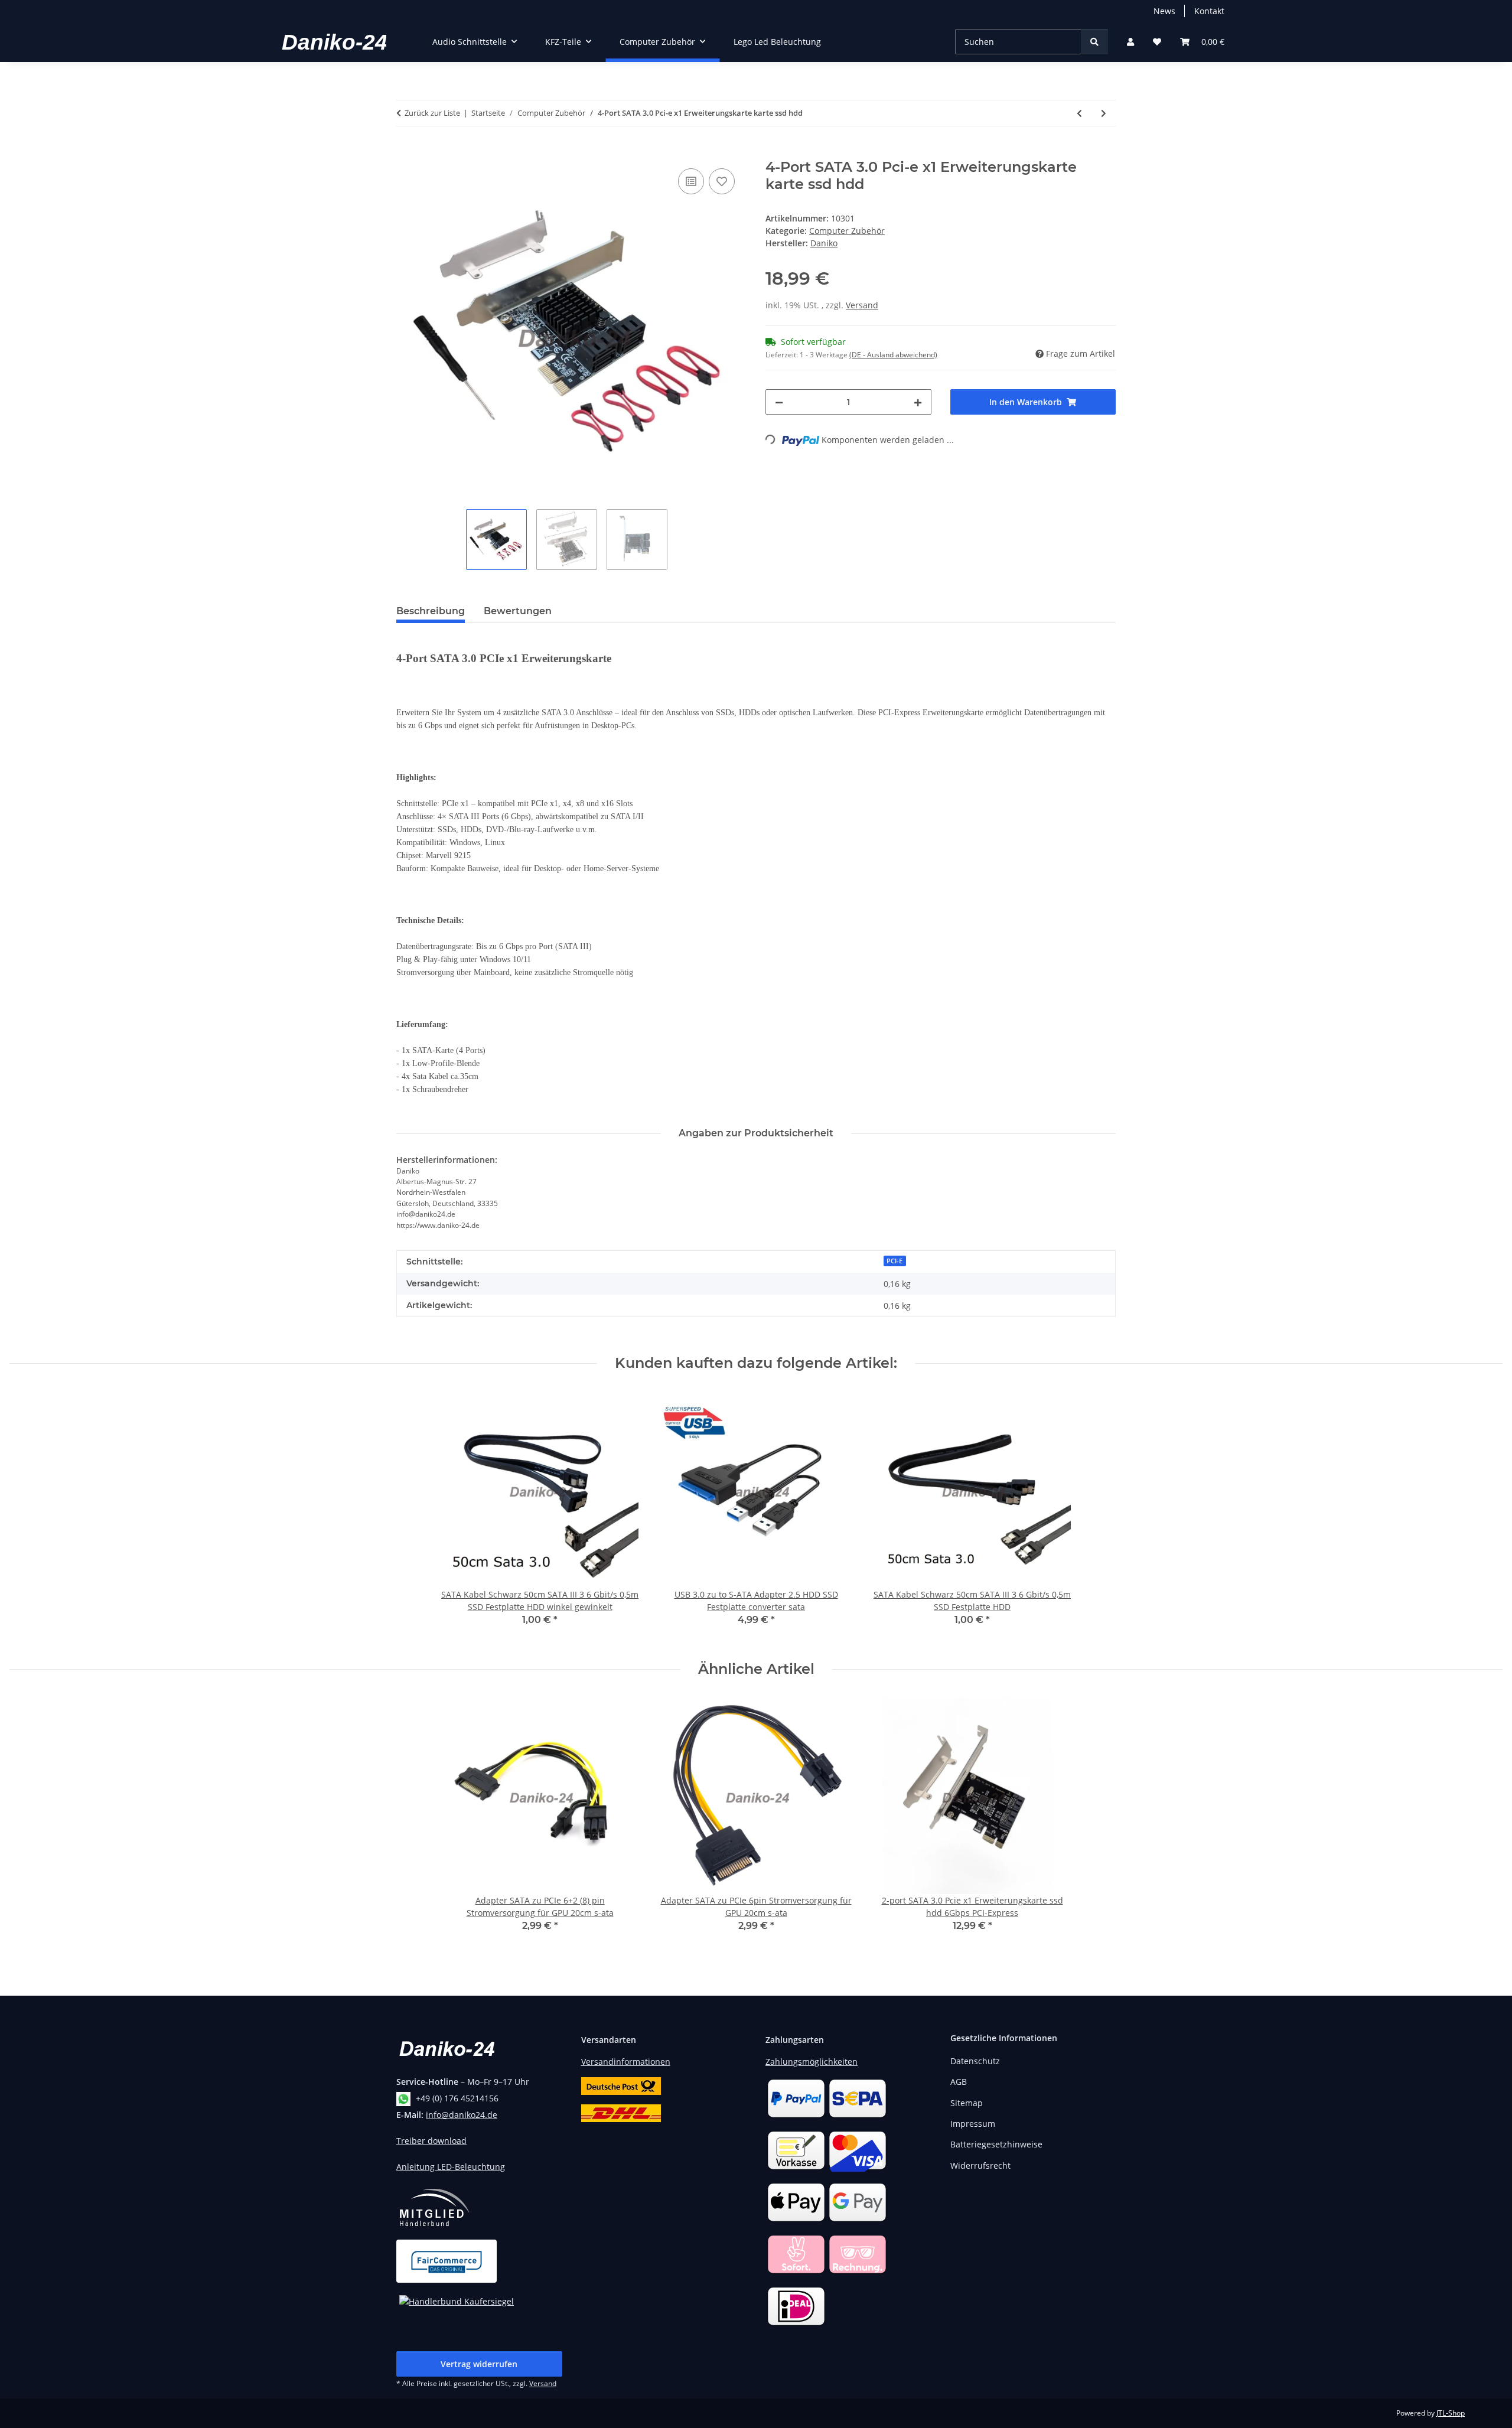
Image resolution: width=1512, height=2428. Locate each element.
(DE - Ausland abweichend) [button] (893, 355)
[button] (1130, 42)
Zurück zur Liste (432, 113)
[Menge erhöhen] (918, 402)
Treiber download (431, 2141)
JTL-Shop (1451, 2413)
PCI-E (895, 1261)
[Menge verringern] (779, 402)
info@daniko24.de (462, 2115)
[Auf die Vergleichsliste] (691, 181)
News (1164, 11)
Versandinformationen (626, 2062)
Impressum (973, 2124)
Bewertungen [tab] (518, 611)
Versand (862, 305)
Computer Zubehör (847, 231)
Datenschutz (975, 2061)
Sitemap (967, 2103)
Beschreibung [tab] (431, 611)
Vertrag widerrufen (479, 2364)
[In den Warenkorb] (406, 152)
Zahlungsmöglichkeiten (812, 2062)
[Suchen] (1094, 42)
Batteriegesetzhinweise (996, 2144)
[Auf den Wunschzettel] (722, 181)
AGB (959, 2082)
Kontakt (1209, 11)
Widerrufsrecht (980, 2165)
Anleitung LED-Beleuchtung (451, 2167)
